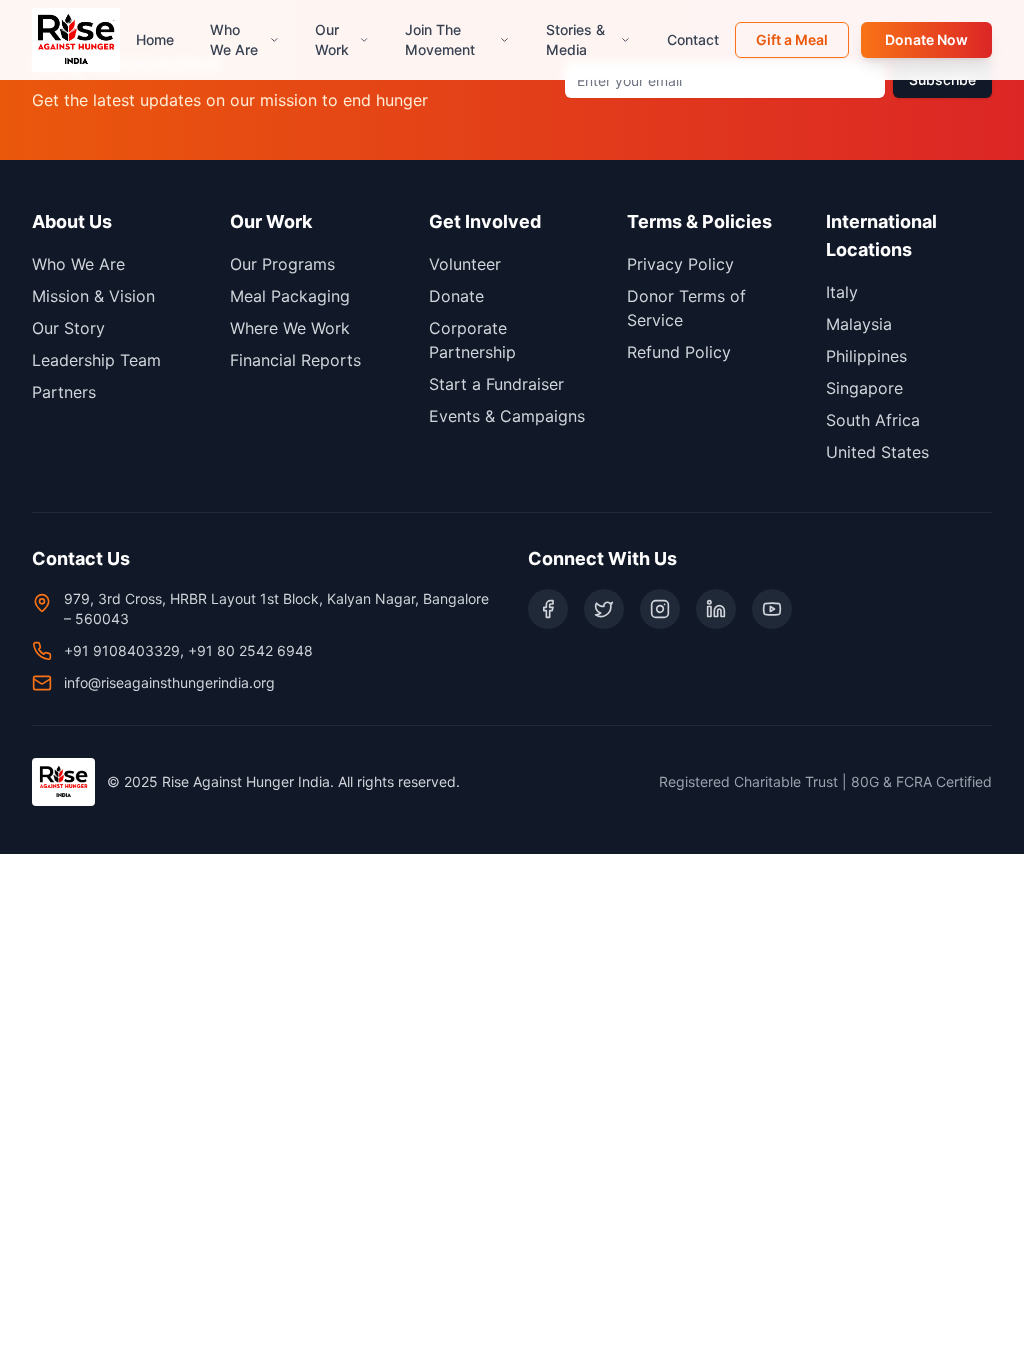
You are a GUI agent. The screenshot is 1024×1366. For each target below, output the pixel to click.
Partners (64, 392)
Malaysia (859, 324)
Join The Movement (440, 39)
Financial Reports (295, 360)
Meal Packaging (290, 296)
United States (877, 452)
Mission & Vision (93, 296)
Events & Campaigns (507, 416)
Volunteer (465, 264)
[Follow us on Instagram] (660, 609)
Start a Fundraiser (496, 384)
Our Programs (282, 264)
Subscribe (942, 79)
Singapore (864, 388)
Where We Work (290, 328)
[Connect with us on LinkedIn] (716, 609)
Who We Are (234, 39)
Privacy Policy (680, 264)
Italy (842, 292)
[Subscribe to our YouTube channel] (772, 609)
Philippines (866, 356)
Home (155, 39)
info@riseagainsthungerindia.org (169, 682)
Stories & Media (575, 39)
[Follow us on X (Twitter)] (604, 609)
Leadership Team (96, 360)
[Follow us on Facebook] (548, 609)
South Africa (873, 420)
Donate (456, 296)
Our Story (68, 328)
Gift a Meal (792, 39)
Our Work (332, 39)
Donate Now (926, 39)
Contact (693, 39)
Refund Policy (679, 352)
